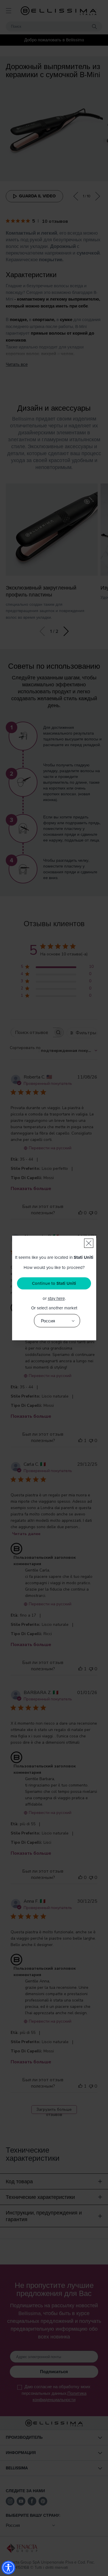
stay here (56, 1298)
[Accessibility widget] (8, 2568)
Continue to (54, 1283)
